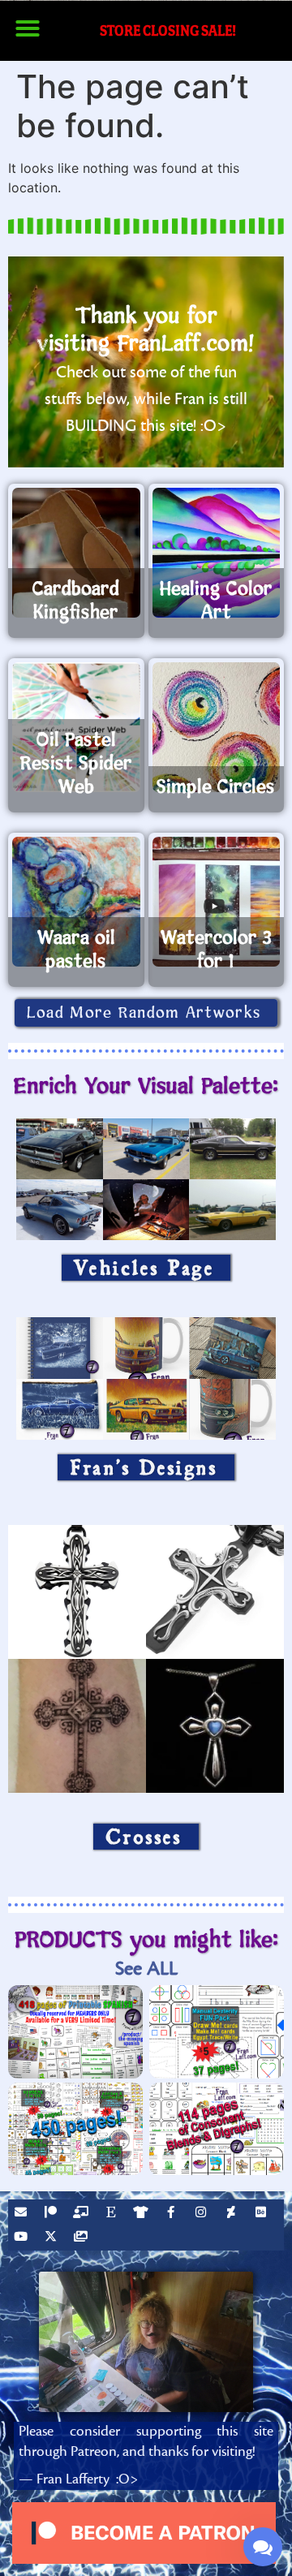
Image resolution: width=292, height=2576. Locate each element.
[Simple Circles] (217, 727)
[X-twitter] (53, 2238)
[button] (28, 28)
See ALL (146, 1969)
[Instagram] (203, 2214)
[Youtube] (23, 2238)
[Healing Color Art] (217, 553)
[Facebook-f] (173, 2214)
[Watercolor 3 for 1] (217, 902)
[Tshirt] (143, 2214)
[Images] (83, 2238)
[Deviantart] (233, 2214)
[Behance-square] (263, 2214)
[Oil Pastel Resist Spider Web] (76, 727)
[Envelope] (23, 2214)
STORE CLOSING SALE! (168, 30)
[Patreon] (53, 2214)
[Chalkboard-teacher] (83, 2214)
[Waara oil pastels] (76, 902)
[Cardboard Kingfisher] (76, 553)
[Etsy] (113, 2214)
